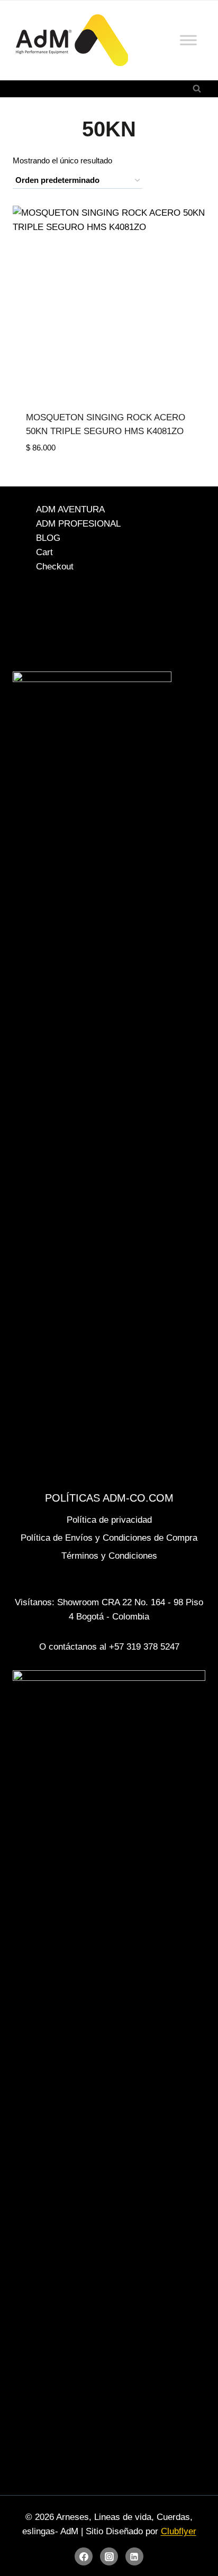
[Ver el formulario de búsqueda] (197, 89)
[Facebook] (84, 2556)
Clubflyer (179, 2531)
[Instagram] (109, 2556)
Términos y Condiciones (109, 1556)
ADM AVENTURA (70, 509)
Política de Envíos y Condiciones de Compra (109, 1538)
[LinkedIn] (134, 2556)
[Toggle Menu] (188, 40)
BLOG (48, 538)
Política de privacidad (109, 1520)
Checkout (55, 567)
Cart (44, 552)
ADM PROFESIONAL (78, 524)
